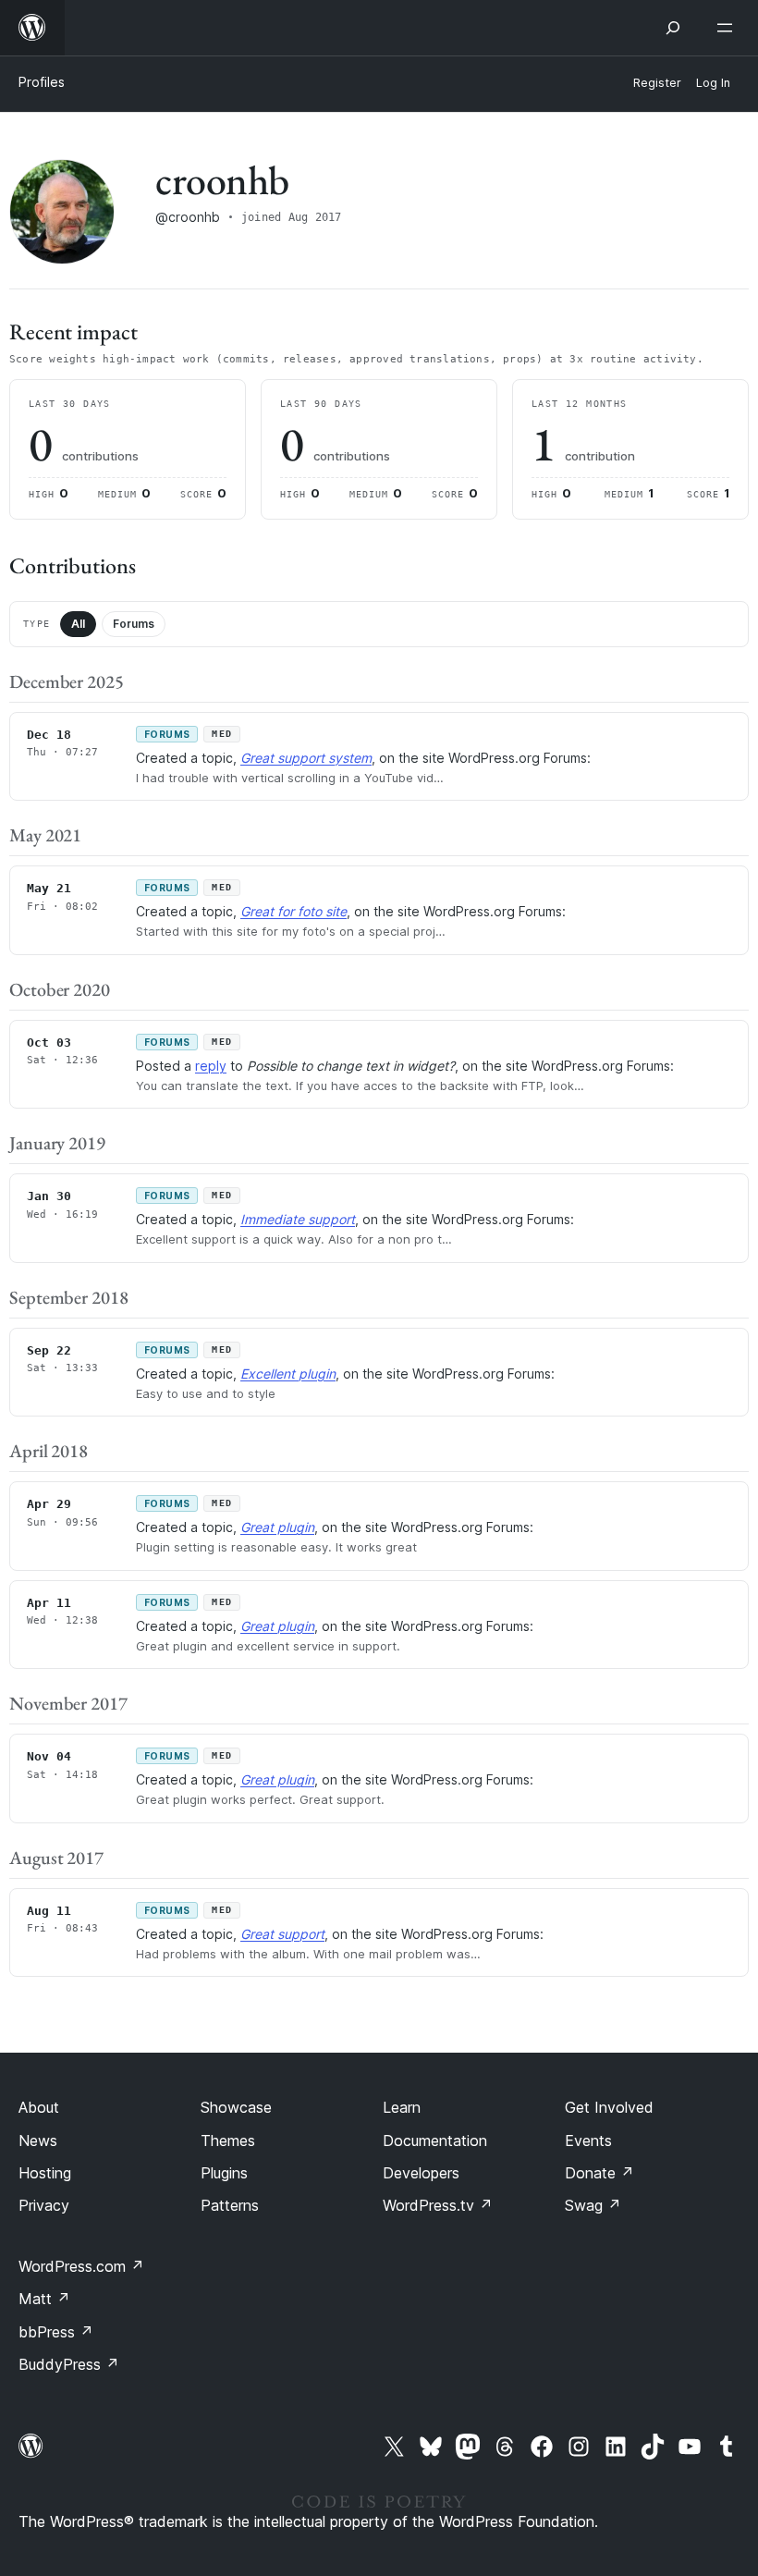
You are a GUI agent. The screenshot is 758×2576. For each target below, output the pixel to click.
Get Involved (609, 2107)
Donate (599, 2173)
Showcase (236, 2107)
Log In (713, 83)
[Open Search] (673, 28)
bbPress (56, 2332)
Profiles (42, 82)
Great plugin (277, 1527)
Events (588, 2141)
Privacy (44, 2205)
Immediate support (298, 1219)
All (78, 624)
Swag (593, 2205)
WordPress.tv (438, 2205)
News (38, 2141)
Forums (134, 624)
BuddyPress (69, 2364)
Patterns (230, 2205)
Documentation (435, 2141)
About (39, 2107)
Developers (421, 2173)
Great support (282, 1934)
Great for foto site (293, 911)
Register (657, 83)
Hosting (45, 2173)
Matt (44, 2299)
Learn (402, 2107)
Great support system (306, 758)
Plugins (224, 2173)
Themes (228, 2141)
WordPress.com (81, 2266)
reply (211, 1066)
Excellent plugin (288, 1374)
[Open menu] (728, 28)
